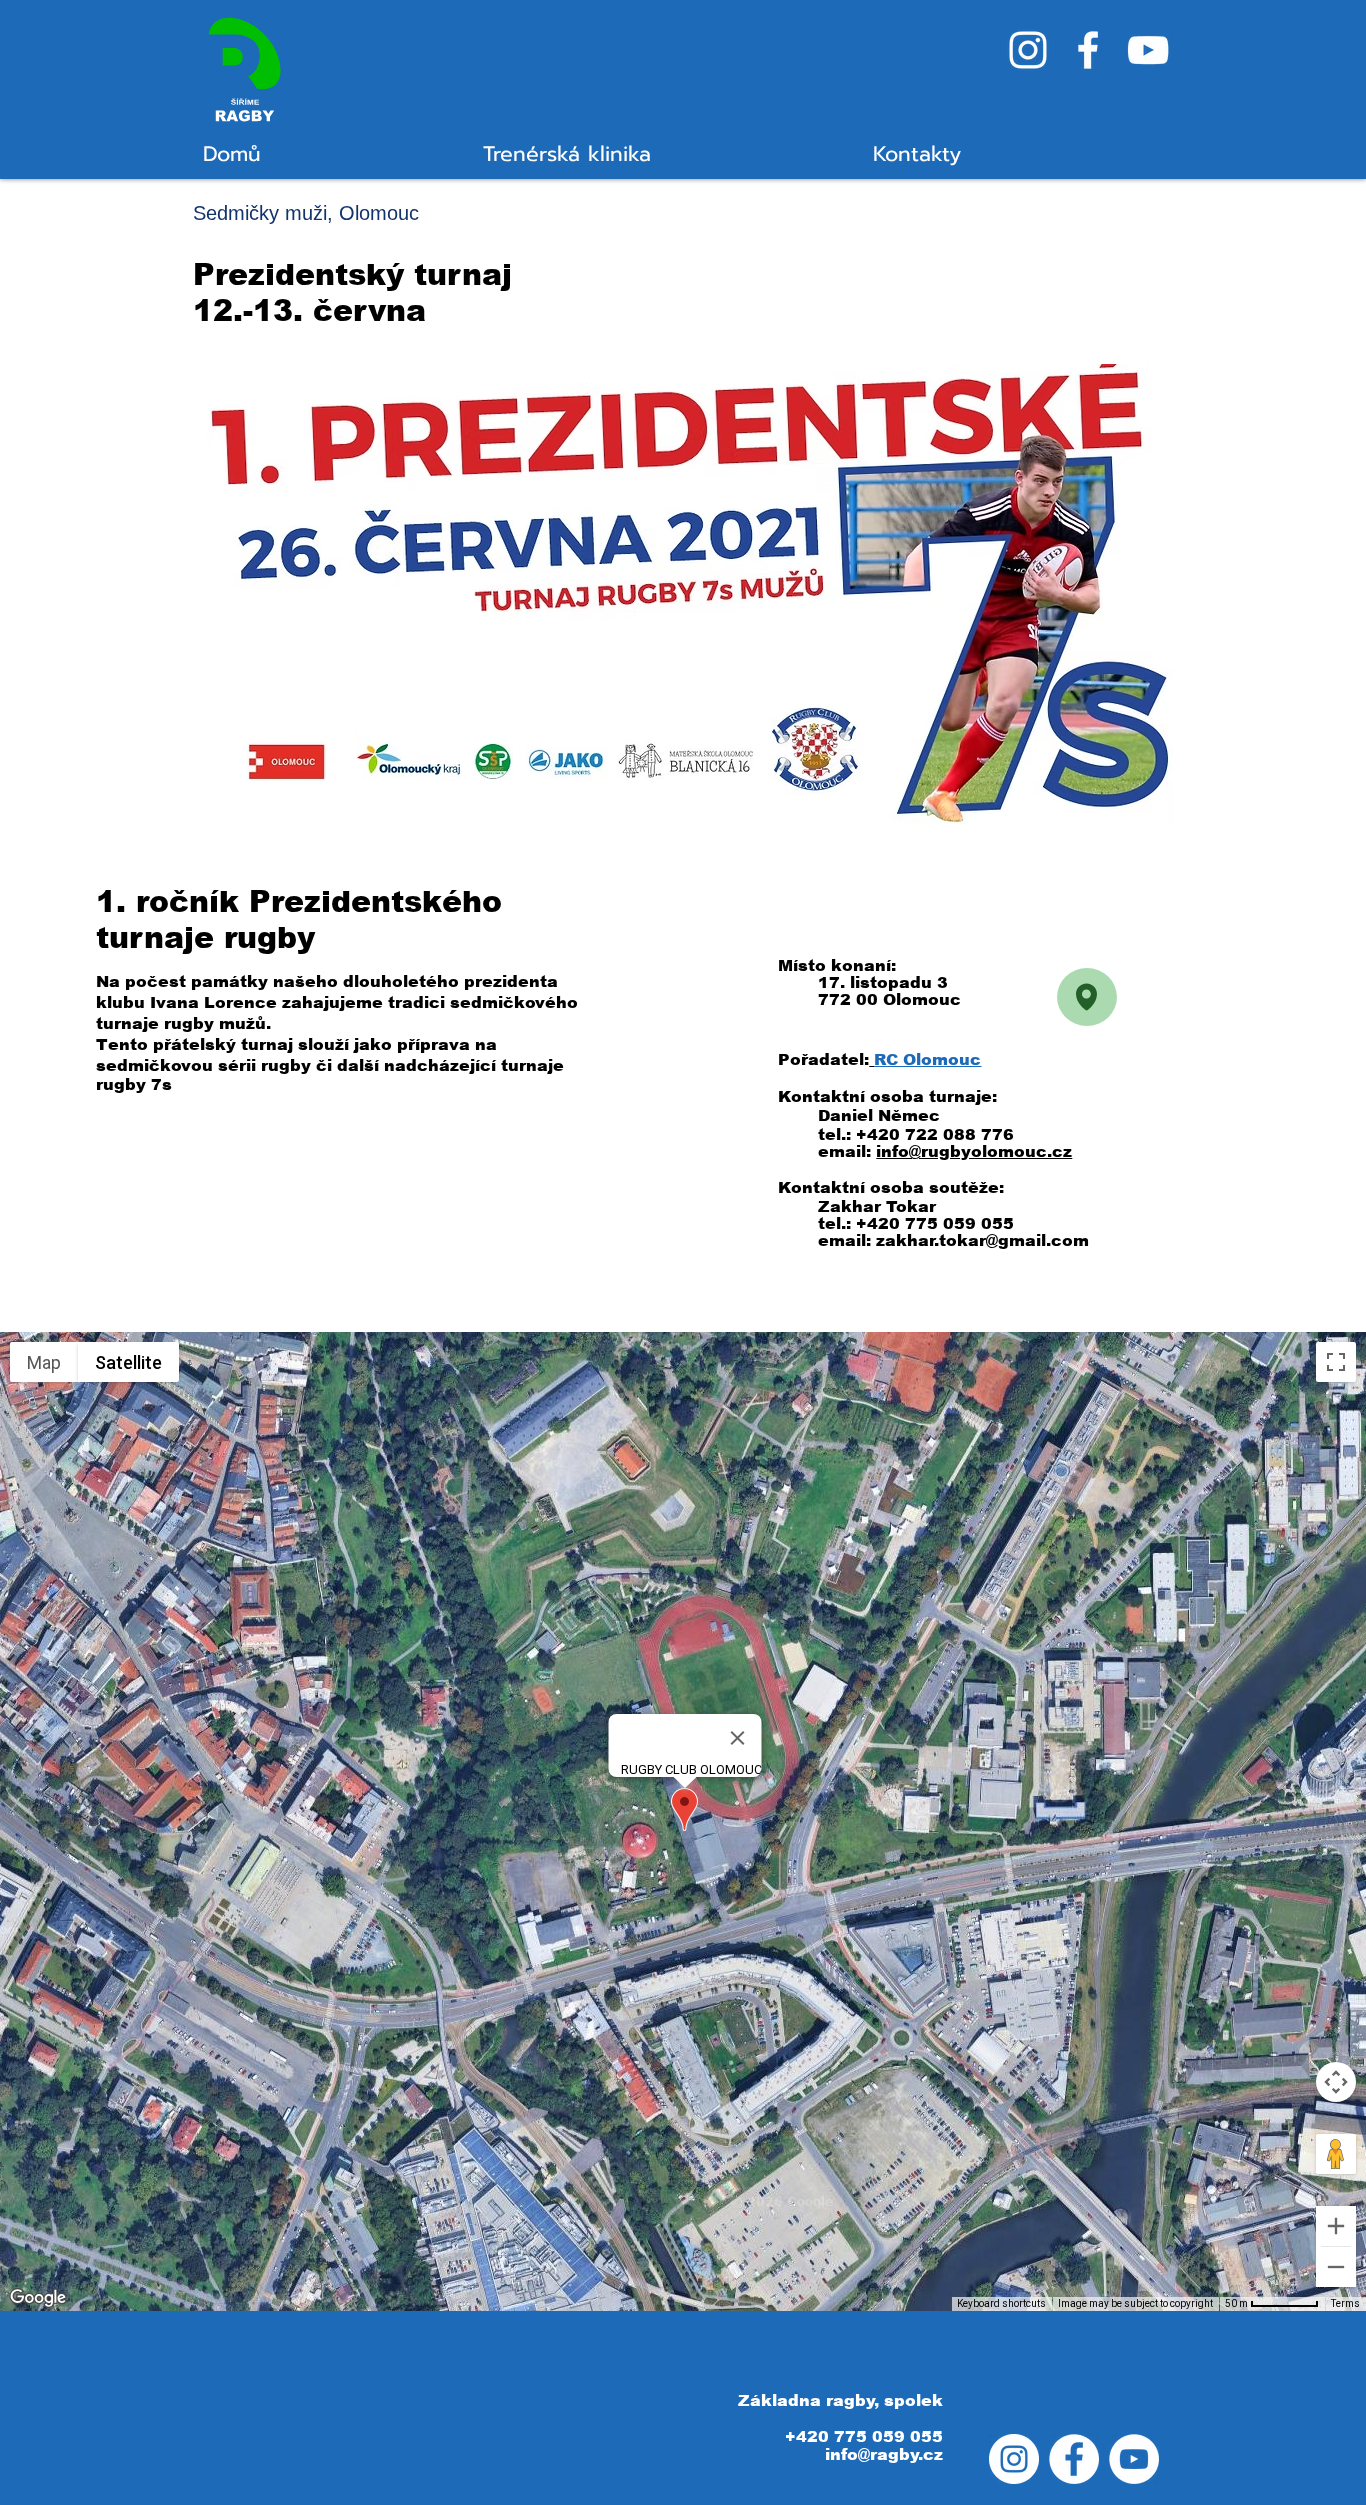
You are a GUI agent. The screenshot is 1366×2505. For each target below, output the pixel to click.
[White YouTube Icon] (1148, 50)
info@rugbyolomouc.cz (974, 1151)
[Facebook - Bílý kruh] (1074, 2459)
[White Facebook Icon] (1088, 50)
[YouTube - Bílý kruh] (1134, 2459)
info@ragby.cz (884, 2454)
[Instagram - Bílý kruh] (1014, 2459)
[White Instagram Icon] (1028, 50)
